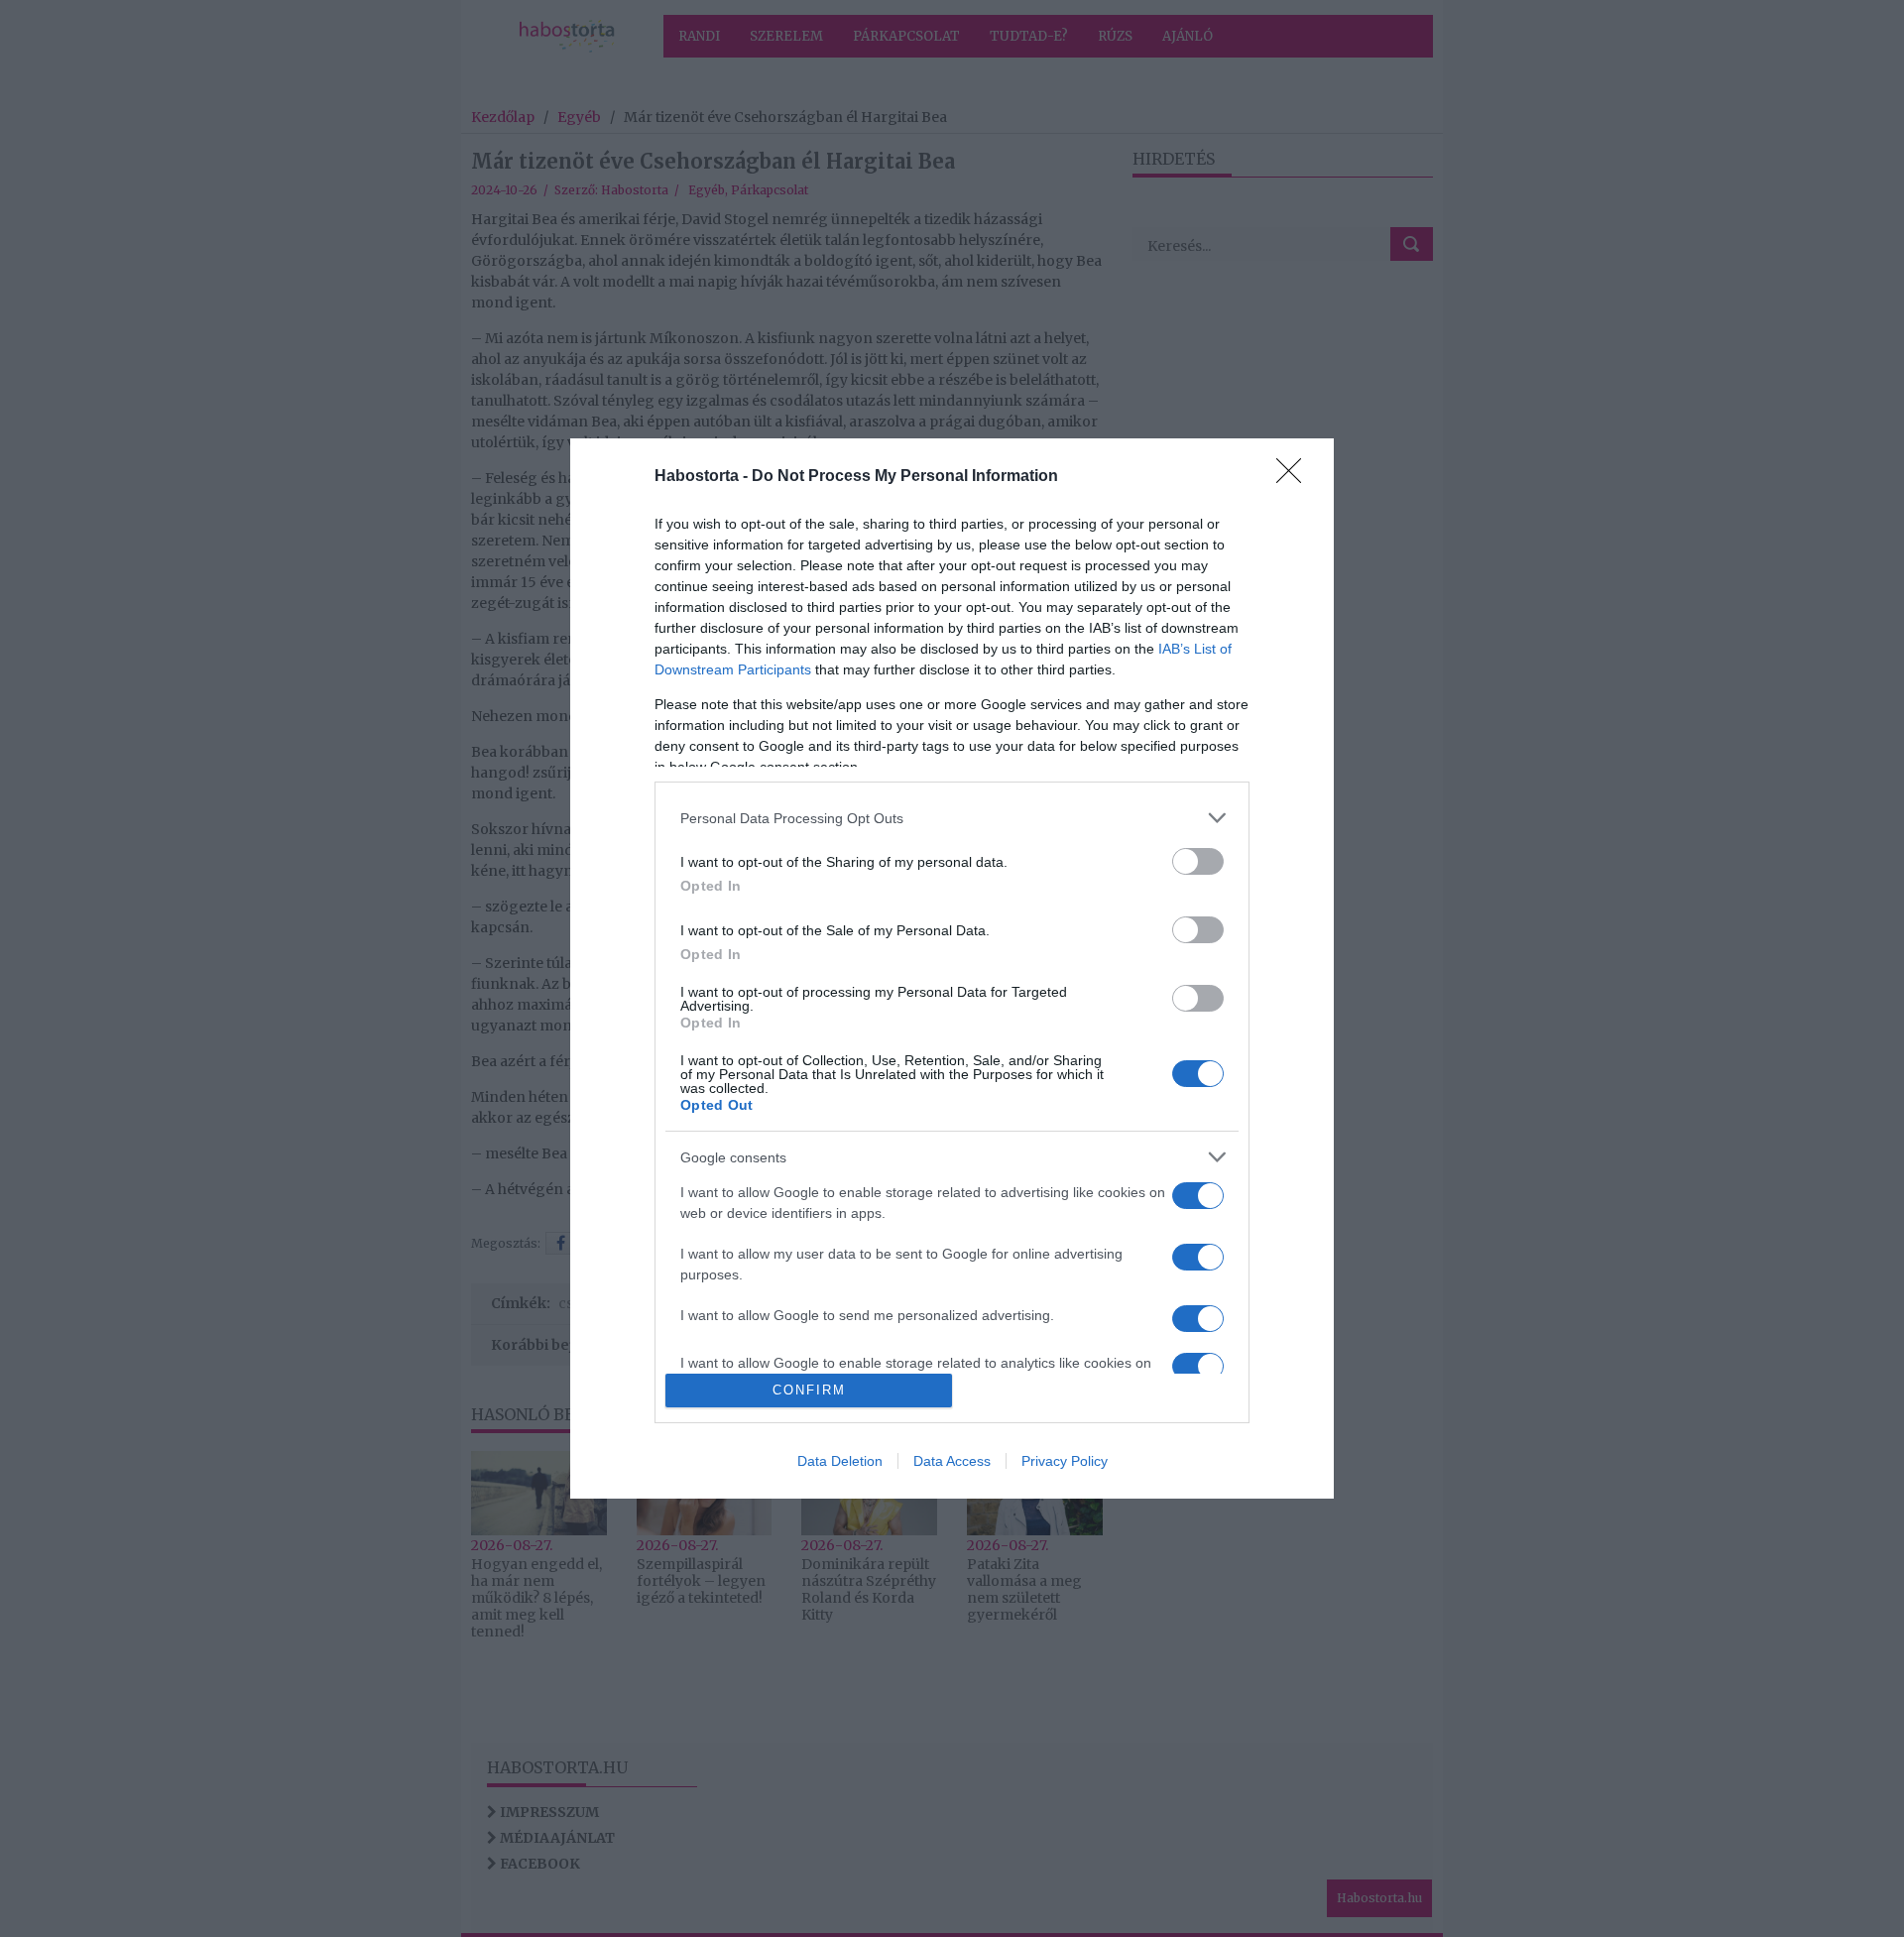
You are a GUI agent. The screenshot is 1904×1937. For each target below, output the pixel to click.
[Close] (1295, 477)
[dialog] (952, 968)
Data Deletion (840, 1461)
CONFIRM (809, 1390)
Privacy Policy (1065, 1461)
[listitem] (952, 818)
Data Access (952, 1461)
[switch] (1198, 861)
